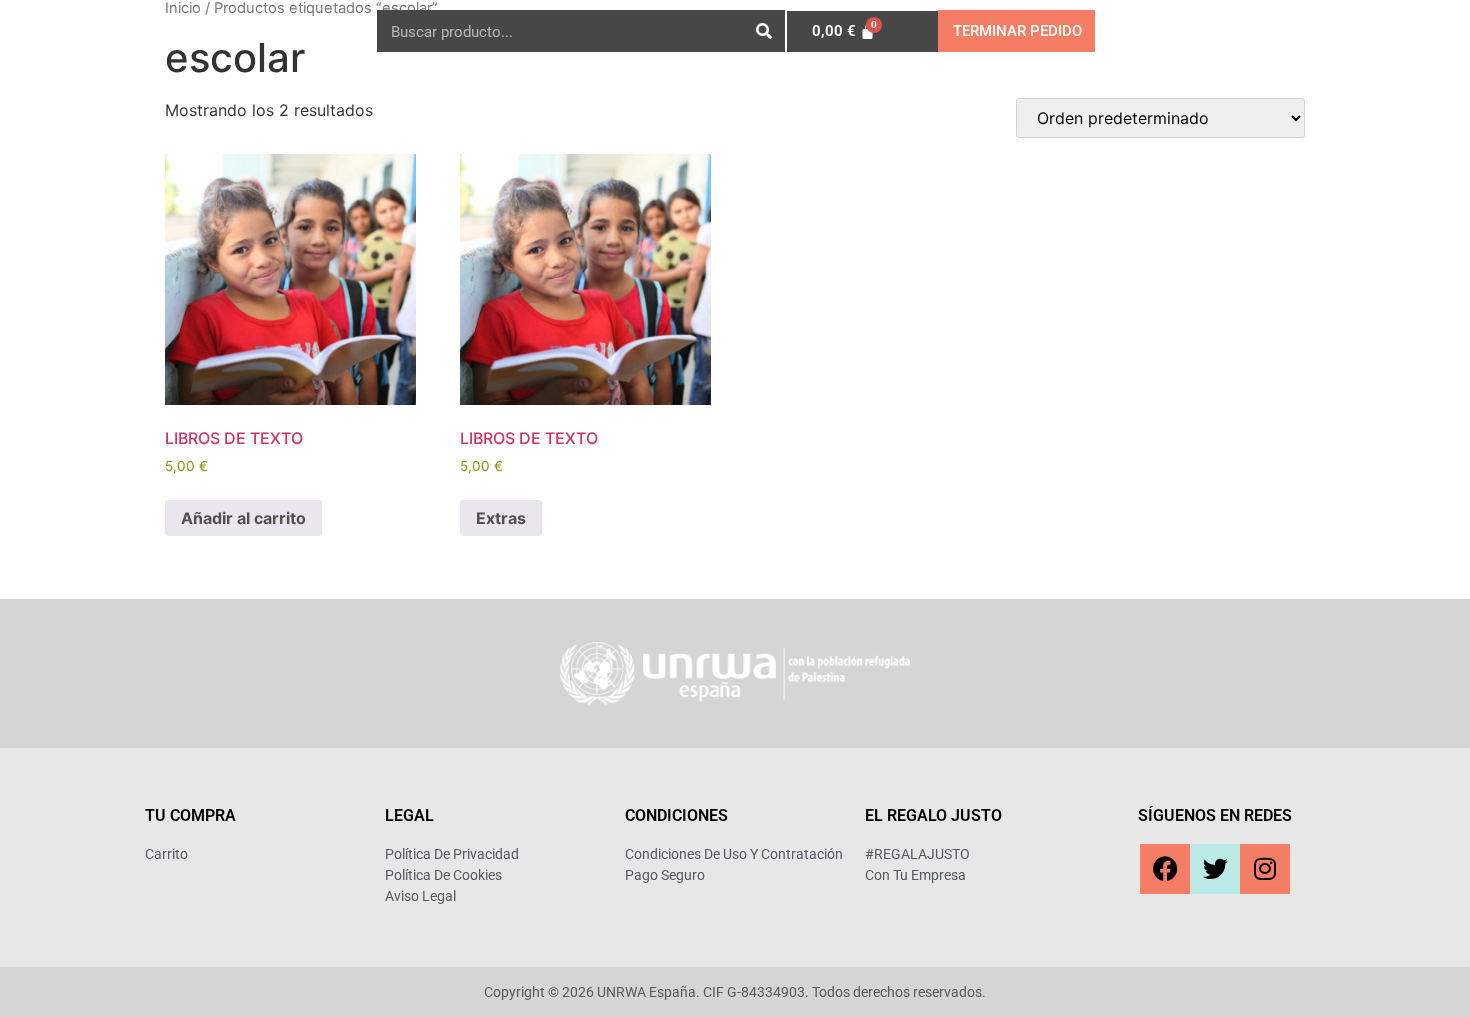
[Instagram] (1265, 869)
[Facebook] (1165, 869)
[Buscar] (764, 31)
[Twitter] (1215, 869)
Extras (501, 518)
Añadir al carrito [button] (243, 518)
